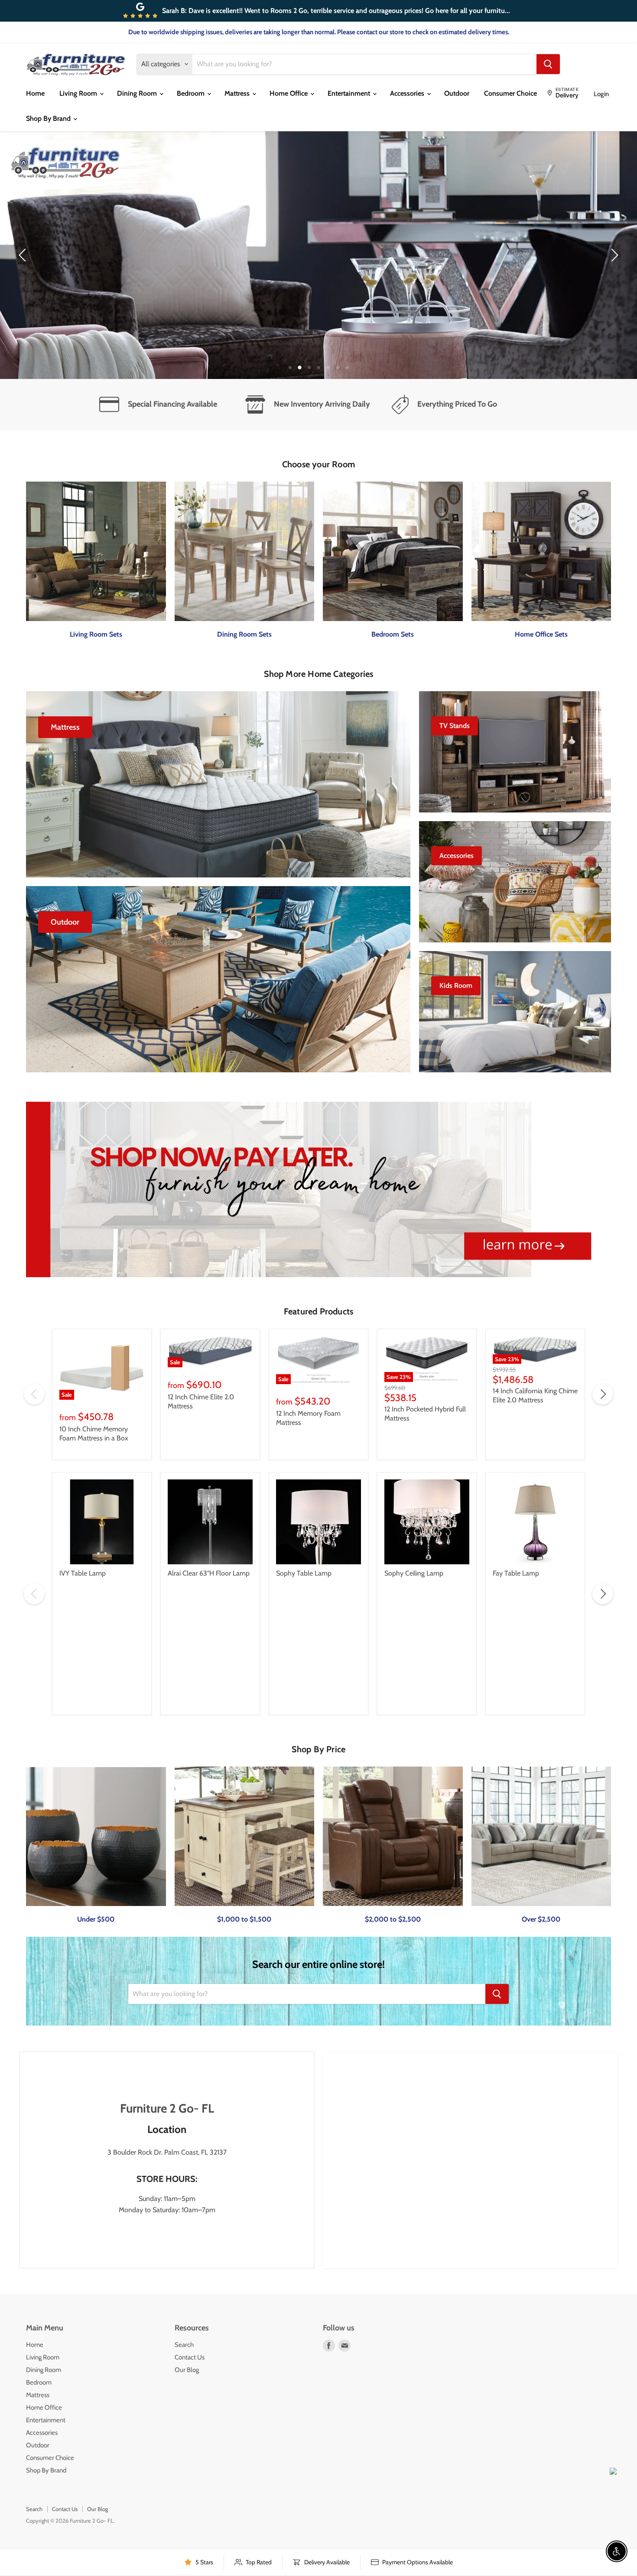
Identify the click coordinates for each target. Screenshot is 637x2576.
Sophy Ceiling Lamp (414, 1573)
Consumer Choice (510, 93)
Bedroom (192, 93)
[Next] (613, 255)
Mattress (238, 93)
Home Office (289, 93)
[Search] (548, 64)
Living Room (79, 93)
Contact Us (190, 2357)
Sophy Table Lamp (304, 1573)
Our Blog (187, 2370)
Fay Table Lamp (516, 1573)
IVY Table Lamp (83, 1573)
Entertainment (350, 93)
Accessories (408, 93)
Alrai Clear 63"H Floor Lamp (209, 1573)
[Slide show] (318, 255)
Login (601, 94)
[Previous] (24, 255)
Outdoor (457, 93)
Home (35, 93)
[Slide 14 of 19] (318, 255)
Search (184, 2345)
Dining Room (138, 93)
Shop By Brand (49, 118)
